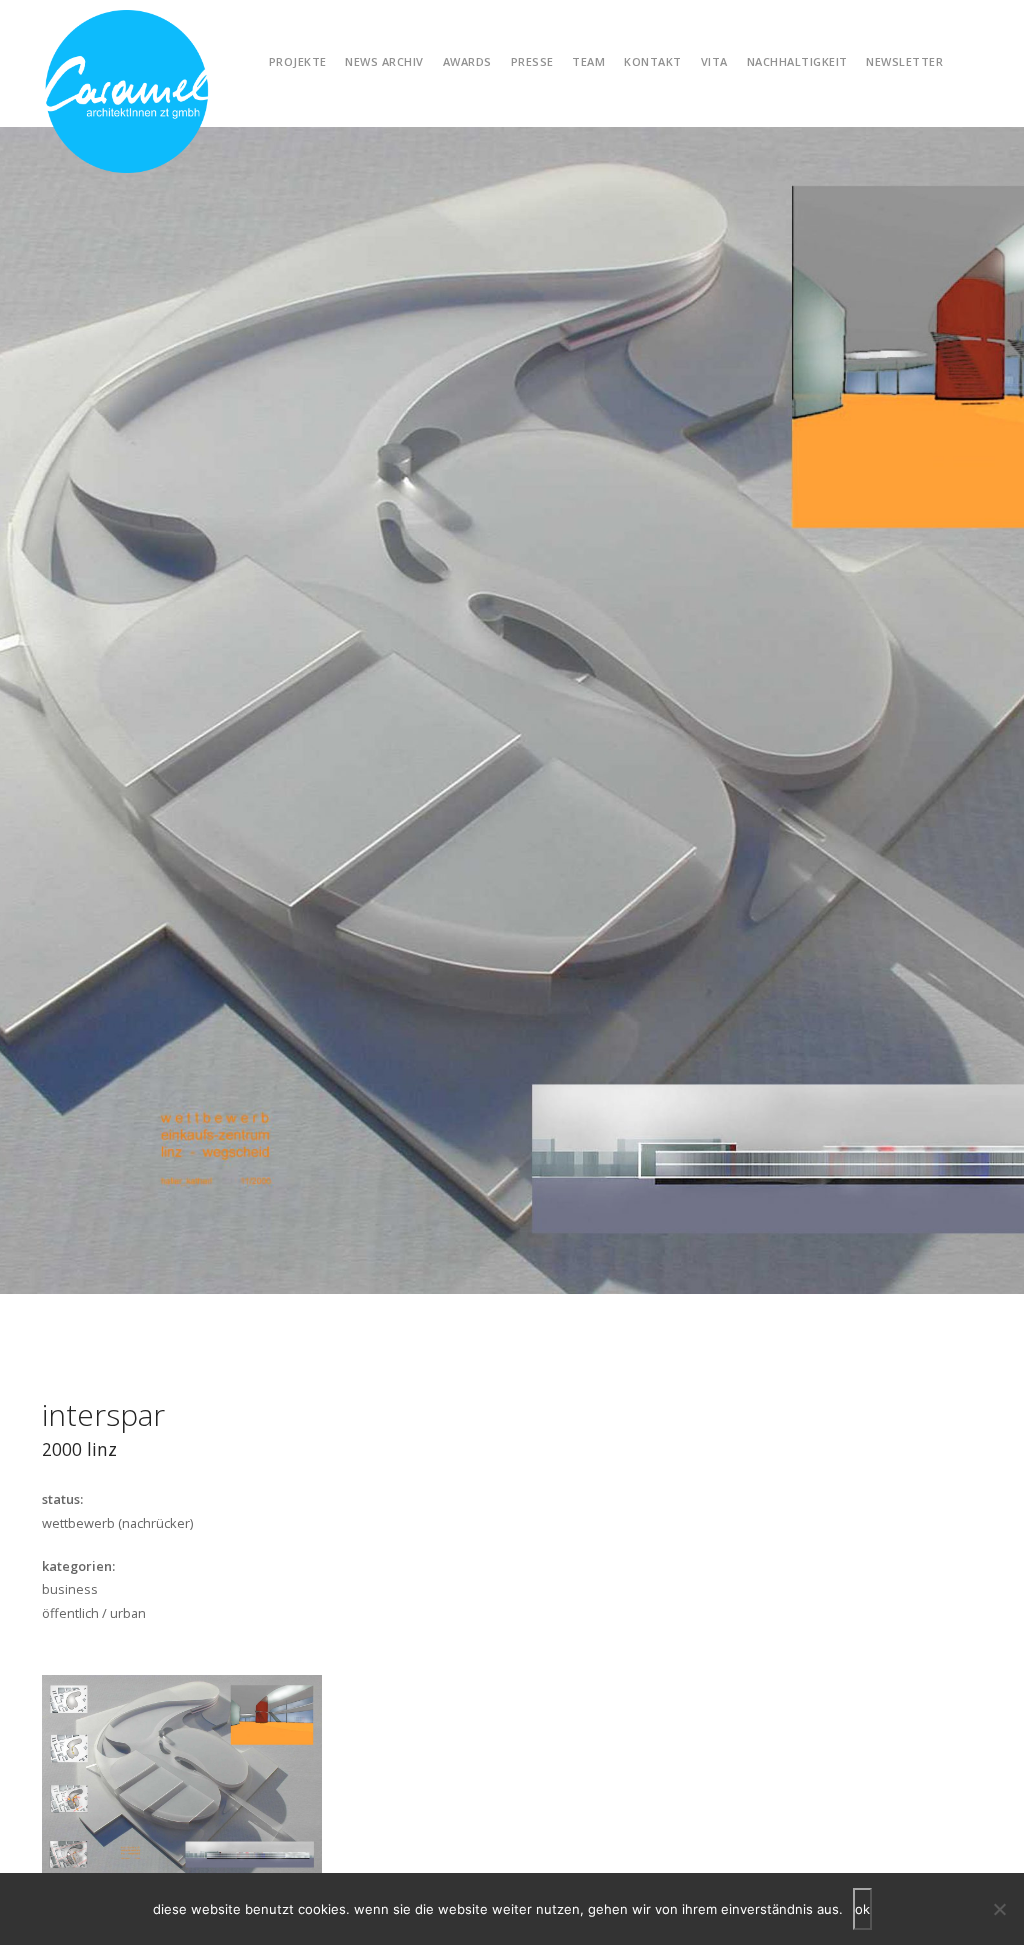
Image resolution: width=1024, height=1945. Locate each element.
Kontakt (653, 61)
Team (588, 61)
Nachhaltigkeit (797, 61)
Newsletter (904, 61)
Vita (714, 61)
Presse (532, 61)
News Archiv (384, 61)
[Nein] (999, 1909)
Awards (467, 61)
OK (862, 1909)
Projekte (298, 61)
